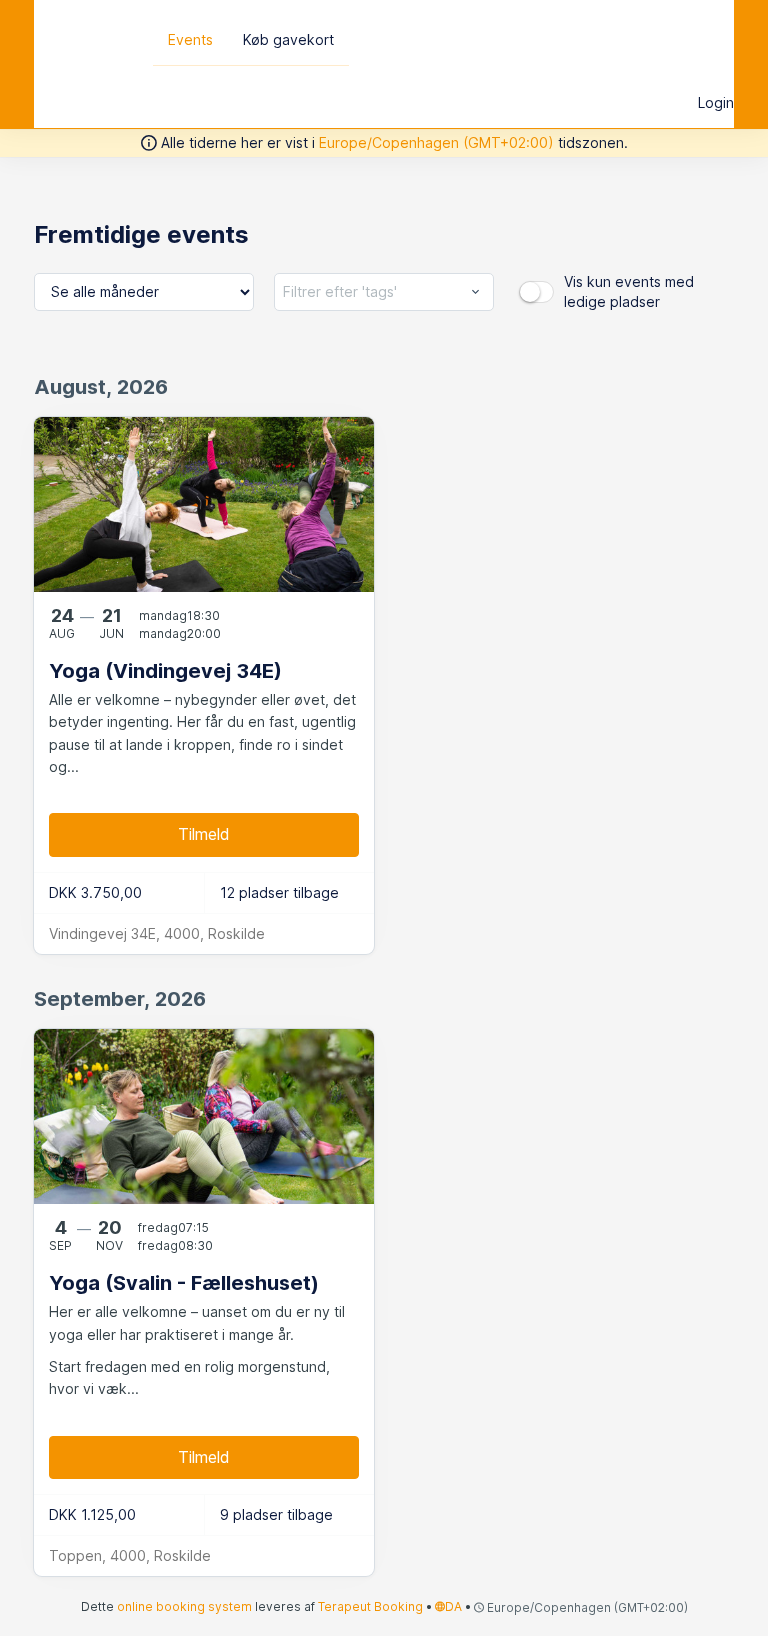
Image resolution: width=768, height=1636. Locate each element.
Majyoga (86, 38)
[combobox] (384, 292)
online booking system (184, 1606)
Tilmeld (204, 834)
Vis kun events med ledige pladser (629, 291)
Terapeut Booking (370, 1606)
